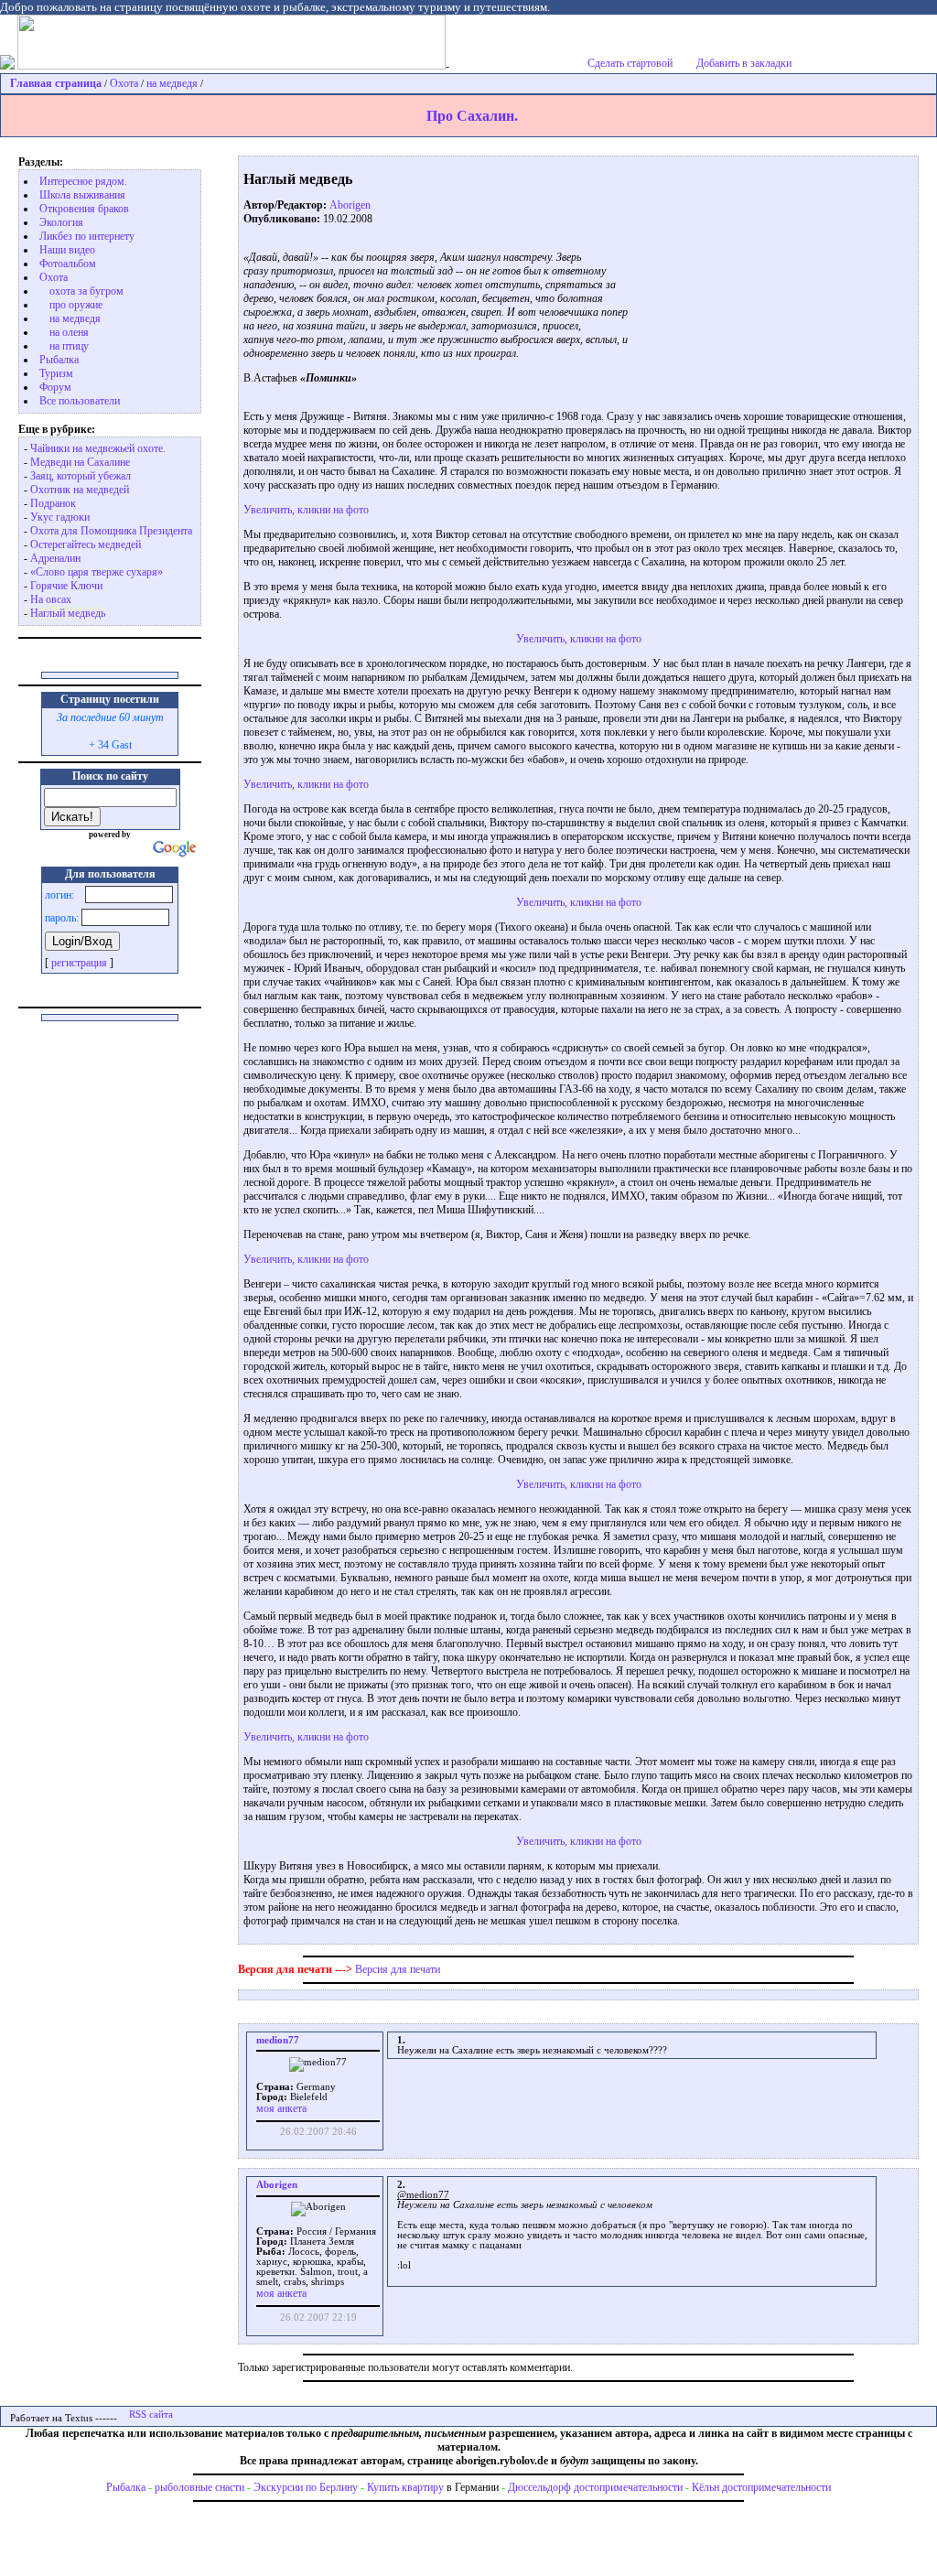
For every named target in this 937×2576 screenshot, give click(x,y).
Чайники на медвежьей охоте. (98, 448)
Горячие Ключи (66, 586)
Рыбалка (126, 2487)
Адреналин (55, 558)
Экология (61, 222)
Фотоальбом (68, 264)
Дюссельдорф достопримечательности (595, 2487)
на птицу (69, 346)
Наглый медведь (68, 613)
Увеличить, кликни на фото (306, 510)
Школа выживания (82, 195)
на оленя (69, 332)
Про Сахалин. (472, 116)
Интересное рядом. (83, 181)
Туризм (56, 373)
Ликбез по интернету (87, 236)
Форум (55, 387)
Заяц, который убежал (81, 476)
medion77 (278, 2040)
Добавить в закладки (744, 63)
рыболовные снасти (199, 2487)
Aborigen (350, 205)
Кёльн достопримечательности (761, 2487)
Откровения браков (84, 209)
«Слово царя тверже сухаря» (97, 572)
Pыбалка (59, 360)
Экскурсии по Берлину (306, 2487)
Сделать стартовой (630, 63)
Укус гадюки (60, 517)
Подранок (53, 503)
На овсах (51, 599)
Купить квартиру (405, 2487)
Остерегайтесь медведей (86, 544)
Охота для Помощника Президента (111, 531)
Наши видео (67, 250)
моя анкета (281, 2108)
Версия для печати (398, 1969)
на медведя (172, 83)
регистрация (79, 963)
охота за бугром (86, 291)
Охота (124, 83)
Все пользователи (80, 401)
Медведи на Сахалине (80, 462)
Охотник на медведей (80, 490)
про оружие (76, 305)
